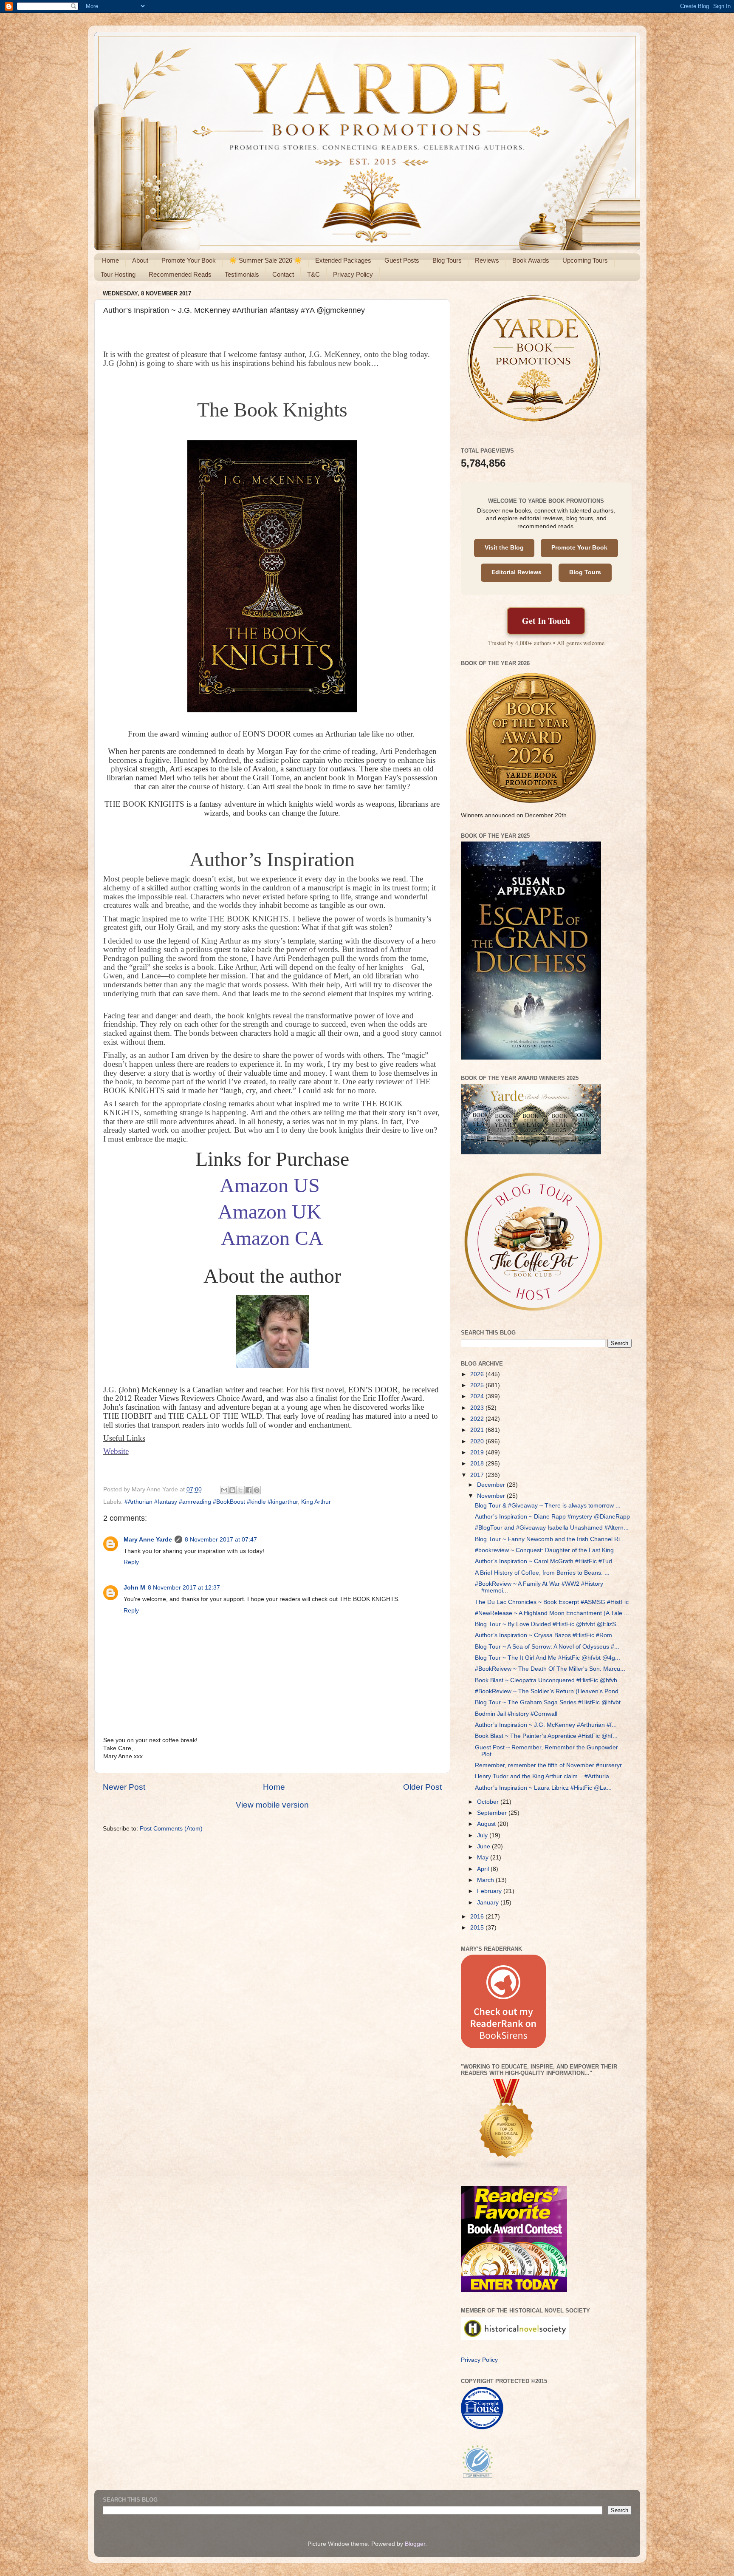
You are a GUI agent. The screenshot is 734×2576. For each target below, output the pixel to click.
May (484, 1858)
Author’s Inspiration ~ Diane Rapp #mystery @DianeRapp (552, 1517)
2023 (478, 1408)
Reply (131, 1562)
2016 (478, 1917)
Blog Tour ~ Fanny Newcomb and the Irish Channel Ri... (550, 1539)
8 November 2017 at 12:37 (184, 1588)
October (489, 1802)
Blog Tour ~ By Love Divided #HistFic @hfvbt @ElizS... (548, 1624)
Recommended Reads (180, 274)
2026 (478, 1374)
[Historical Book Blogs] (507, 2169)
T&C (313, 274)
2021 (478, 1430)
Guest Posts (402, 260)
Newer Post (124, 1787)
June (484, 1846)
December (492, 1485)
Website (116, 1451)
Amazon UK (270, 1211)
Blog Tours (447, 260)
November (492, 1496)
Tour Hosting (118, 274)
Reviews (487, 260)
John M (134, 1588)
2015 (478, 1928)
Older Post (422, 1787)
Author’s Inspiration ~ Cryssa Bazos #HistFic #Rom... (546, 1635)
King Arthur (316, 1502)
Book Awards (531, 260)
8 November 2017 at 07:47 (221, 1540)
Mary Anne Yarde (148, 1540)
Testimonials (242, 274)
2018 (478, 1464)
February (490, 1891)
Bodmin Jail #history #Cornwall (516, 1714)
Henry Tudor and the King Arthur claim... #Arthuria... (545, 1776)
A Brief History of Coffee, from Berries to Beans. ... (542, 1573)
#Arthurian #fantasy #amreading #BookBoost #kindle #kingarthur (211, 1502)
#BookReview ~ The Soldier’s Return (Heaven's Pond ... (550, 1691)
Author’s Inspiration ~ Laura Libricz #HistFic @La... (543, 1788)
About (140, 260)
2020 (478, 1441)
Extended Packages (343, 260)
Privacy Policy (353, 274)
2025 (478, 1385)
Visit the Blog (504, 548)
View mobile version (272, 1805)
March (486, 1880)
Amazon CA (272, 1238)
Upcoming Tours (585, 260)
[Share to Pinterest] (257, 1490)
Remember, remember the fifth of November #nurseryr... (551, 1765)
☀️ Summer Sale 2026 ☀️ (265, 260)
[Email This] (224, 1490)
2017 (478, 1475)
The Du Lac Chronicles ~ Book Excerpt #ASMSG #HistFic (552, 1602)
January (489, 1903)
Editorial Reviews (517, 572)
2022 (478, 1419)
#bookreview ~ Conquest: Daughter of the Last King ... (548, 1550)
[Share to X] (240, 1490)
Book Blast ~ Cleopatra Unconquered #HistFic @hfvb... (549, 1680)
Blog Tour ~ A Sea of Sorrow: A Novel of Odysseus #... (547, 1647)
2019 (478, 1452)
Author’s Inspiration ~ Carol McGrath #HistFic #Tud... (546, 1561)
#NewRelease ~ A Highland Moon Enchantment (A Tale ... (552, 1613)
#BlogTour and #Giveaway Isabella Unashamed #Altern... (552, 1528)
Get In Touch (546, 621)
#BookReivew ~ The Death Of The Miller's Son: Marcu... (550, 1669)
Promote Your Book (189, 260)
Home (110, 260)
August (487, 1824)
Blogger (415, 2544)
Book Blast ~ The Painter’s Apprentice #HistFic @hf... (546, 1736)
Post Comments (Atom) (171, 1829)
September (493, 1813)
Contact (283, 274)
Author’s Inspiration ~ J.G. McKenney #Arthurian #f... (546, 1725)
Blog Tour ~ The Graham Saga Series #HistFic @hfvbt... (550, 1702)
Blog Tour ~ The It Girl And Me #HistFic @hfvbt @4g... (548, 1658)
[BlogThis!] (232, 1490)
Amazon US (270, 1185)
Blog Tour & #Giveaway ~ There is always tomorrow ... (548, 1506)
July (483, 1835)
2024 (478, 1396)
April (484, 1869)
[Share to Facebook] (248, 1490)
